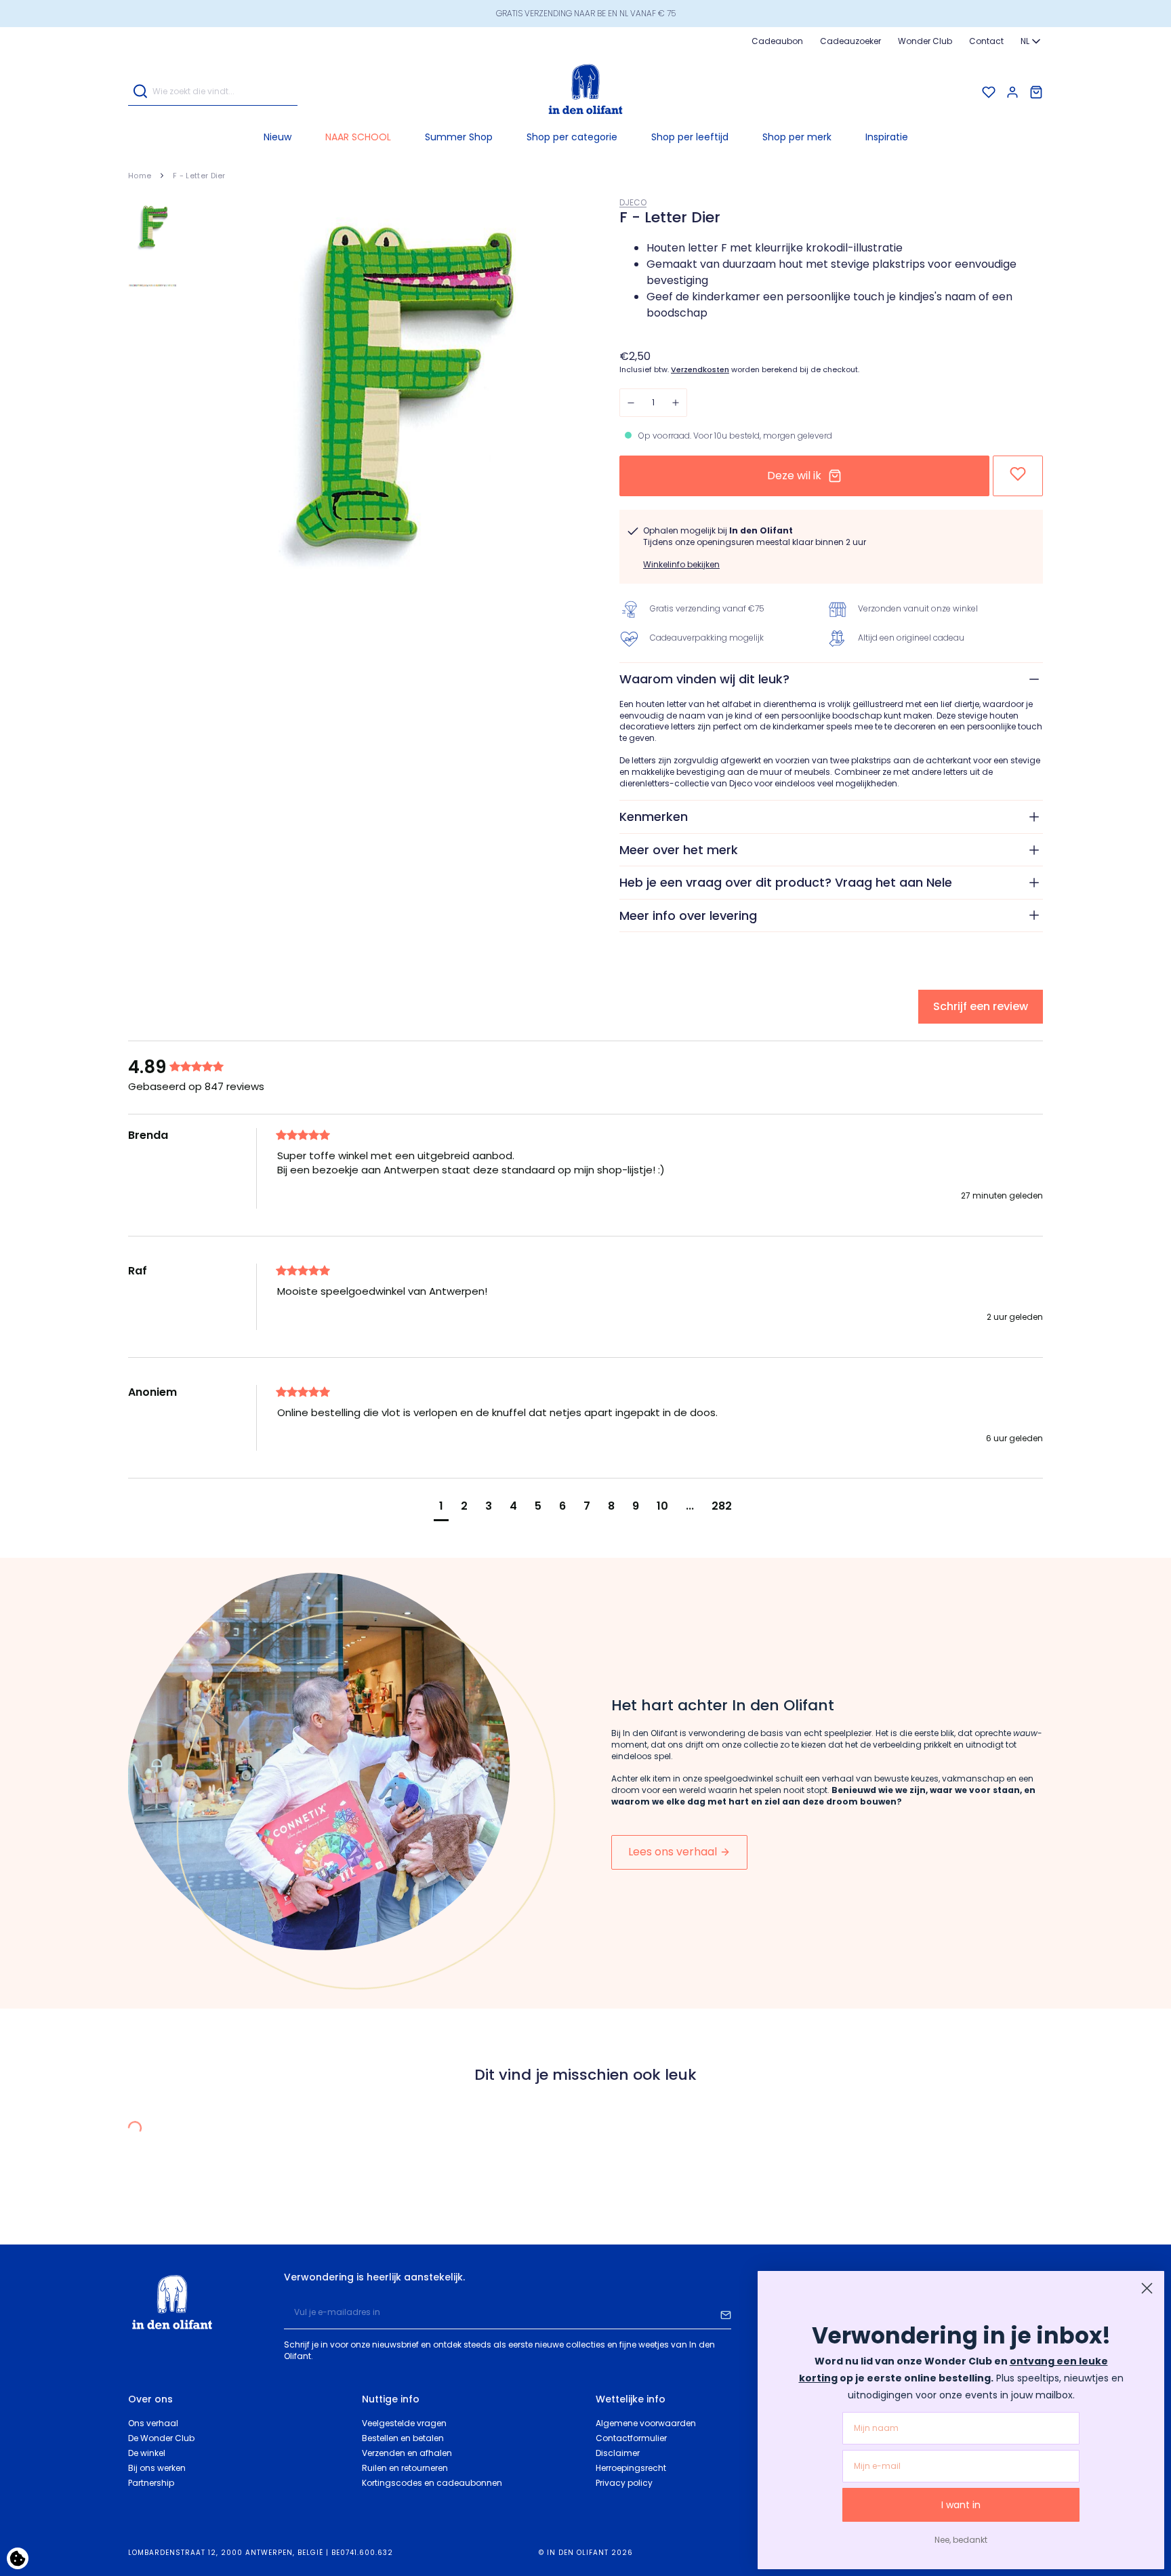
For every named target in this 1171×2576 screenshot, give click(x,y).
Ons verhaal (153, 2423)
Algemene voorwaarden (646, 2423)
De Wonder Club (161, 2438)
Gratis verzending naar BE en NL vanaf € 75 (586, 13)
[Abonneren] (726, 2313)
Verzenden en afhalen (407, 2453)
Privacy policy (624, 2483)
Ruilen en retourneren (405, 2468)
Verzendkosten (700, 370)
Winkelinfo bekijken (681, 564)
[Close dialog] (1147, 2288)
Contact (986, 41)
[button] (572, 137)
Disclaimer (618, 2453)
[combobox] (1032, 41)
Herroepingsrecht (631, 2468)
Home (140, 176)
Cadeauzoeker (850, 41)
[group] (199, 1067)
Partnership (151, 2483)
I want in (961, 2505)
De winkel (147, 2453)
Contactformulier (631, 2438)
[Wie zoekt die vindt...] (140, 93)
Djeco (633, 202)
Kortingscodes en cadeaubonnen (432, 2483)
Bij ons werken (157, 2468)
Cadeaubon (777, 41)
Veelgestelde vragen (404, 2423)
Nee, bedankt (961, 2540)
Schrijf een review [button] (981, 1006)
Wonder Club (925, 41)
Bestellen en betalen (403, 2438)
